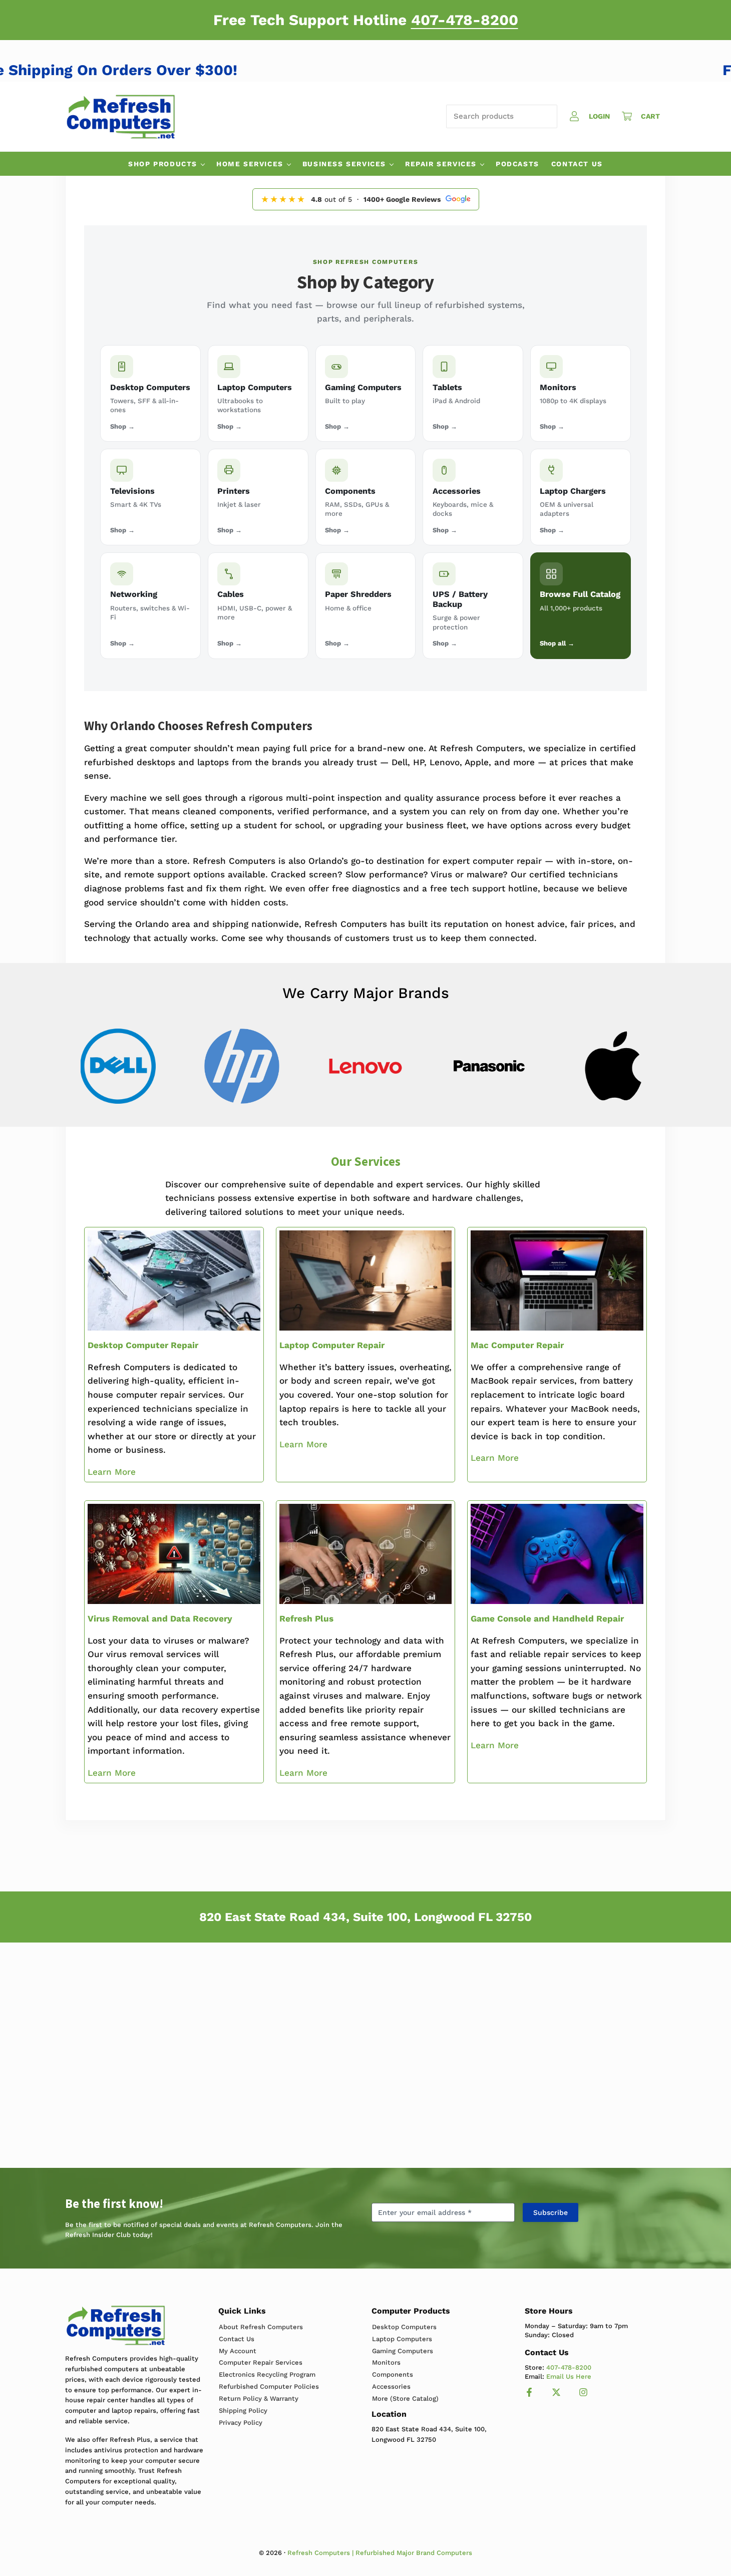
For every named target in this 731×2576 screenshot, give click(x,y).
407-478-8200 (465, 20)
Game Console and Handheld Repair (547, 1619)
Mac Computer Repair (517, 1345)
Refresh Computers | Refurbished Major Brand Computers (380, 2553)
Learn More (112, 1472)
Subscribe (551, 2212)
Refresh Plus (306, 1619)
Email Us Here (569, 2376)
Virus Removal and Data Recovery (160, 1619)
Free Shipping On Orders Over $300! (140, 70)
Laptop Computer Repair (332, 1345)
